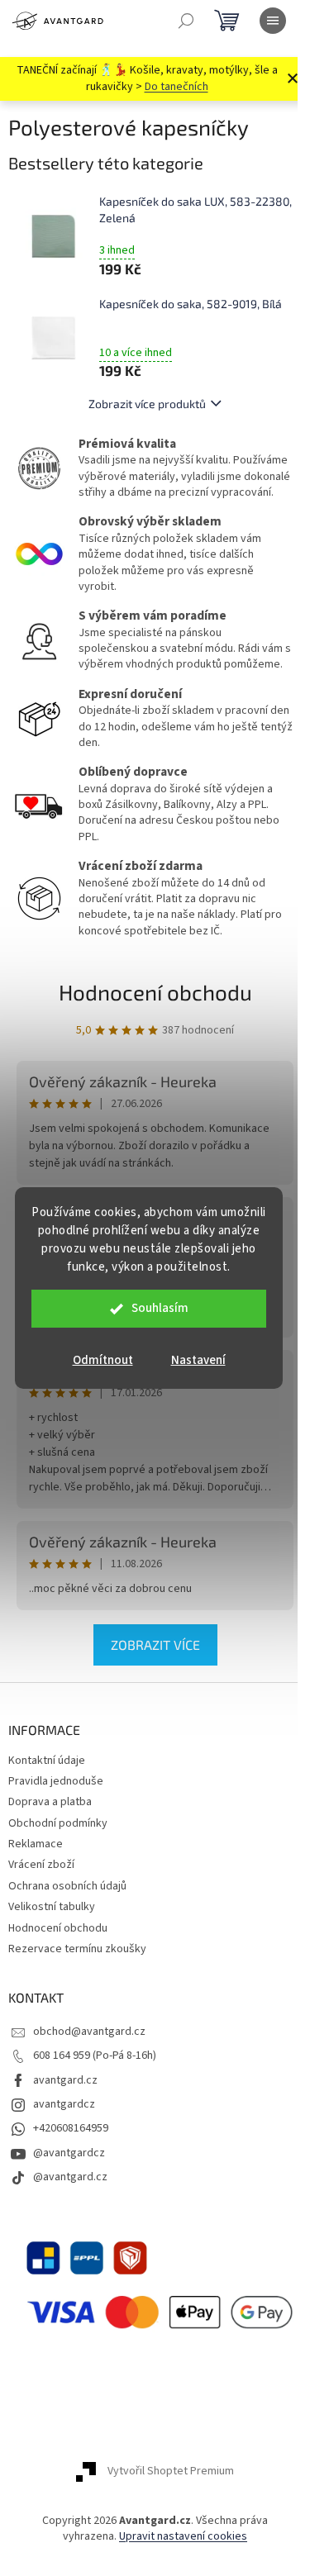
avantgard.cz (65, 2080)
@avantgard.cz (70, 2177)
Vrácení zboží (41, 1865)
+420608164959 (71, 2128)
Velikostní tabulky (52, 1907)
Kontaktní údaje (47, 1761)
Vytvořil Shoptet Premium (171, 2471)
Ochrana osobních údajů (67, 1886)
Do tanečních (176, 87)
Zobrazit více (155, 1644)
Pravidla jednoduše (56, 1781)
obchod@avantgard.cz (89, 2032)
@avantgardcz (69, 2153)
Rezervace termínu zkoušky (77, 1949)
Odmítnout (103, 1360)
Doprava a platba (50, 1802)
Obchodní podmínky (58, 1823)
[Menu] (273, 21)
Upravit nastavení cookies (183, 2536)
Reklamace (36, 1844)
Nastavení (198, 1360)
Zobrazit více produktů (147, 404)
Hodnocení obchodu (155, 992)
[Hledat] (186, 21)
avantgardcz (64, 2104)
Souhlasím (160, 1308)
